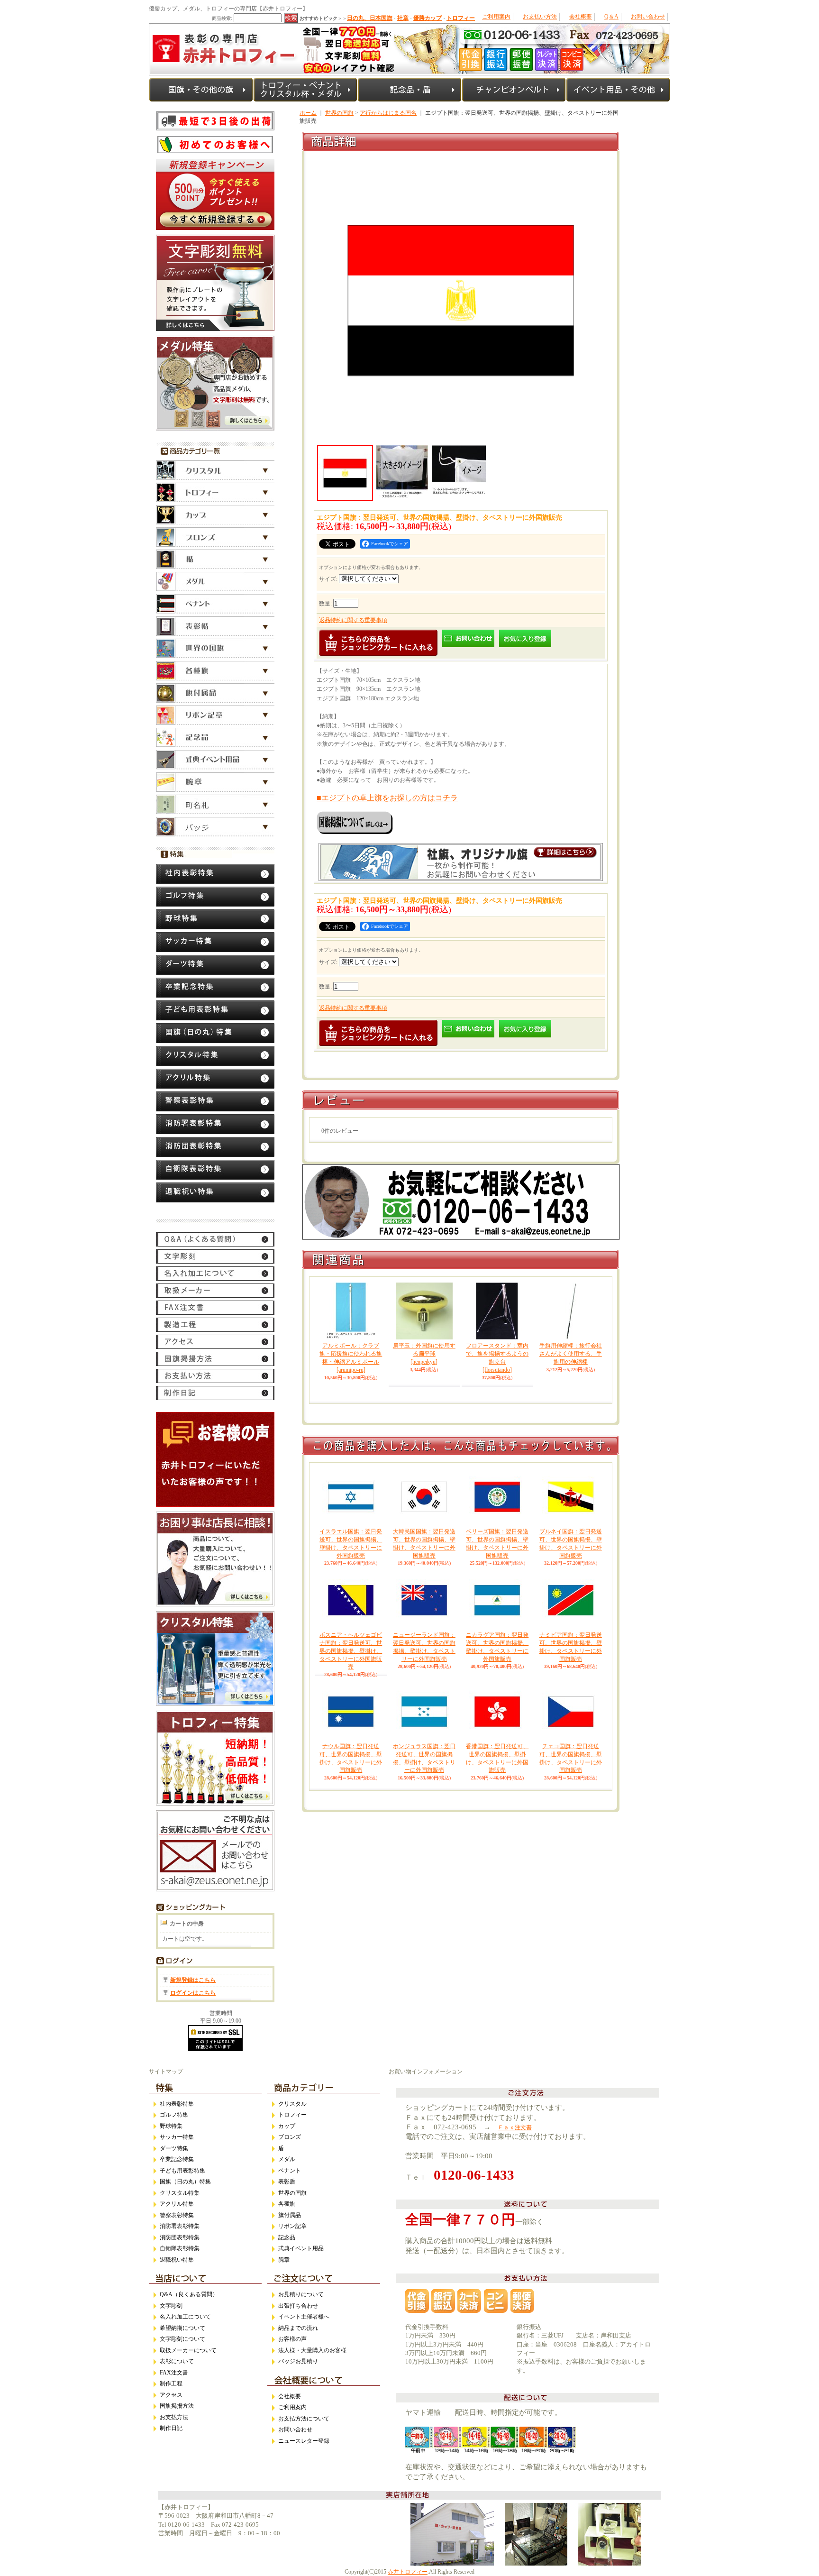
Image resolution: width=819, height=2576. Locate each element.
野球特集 (171, 2126)
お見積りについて (301, 2294)
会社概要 (581, 17)
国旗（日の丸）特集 (185, 2182)
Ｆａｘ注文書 (515, 2127)
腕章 (284, 2260)
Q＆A (611, 17)
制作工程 (171, 2383)
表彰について (177, 2361)
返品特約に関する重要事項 (353, 620)
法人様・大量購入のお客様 (312, 2350)
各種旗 (287, 2204)
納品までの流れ (298, 2328)
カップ (287, 2126)
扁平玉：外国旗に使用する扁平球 (424, 1354)
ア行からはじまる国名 (388, 113)
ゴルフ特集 (174, 2115)
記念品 (287, 2237)
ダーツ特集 (174, 2148)
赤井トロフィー (408, 2572)
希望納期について (182, 2328)
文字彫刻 (171, 2306)
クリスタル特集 (180, 2193)
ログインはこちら (193, 1993)
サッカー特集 (177, 2137)
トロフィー (292, 2115)
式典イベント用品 (301, 2248)
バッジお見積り (298, 2361)
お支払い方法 (540, 17)
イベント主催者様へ (304, 2317)
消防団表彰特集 (180, 2237)
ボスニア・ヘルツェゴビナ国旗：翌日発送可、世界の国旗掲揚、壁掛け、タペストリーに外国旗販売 (351, 1651)
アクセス (171, 2395)
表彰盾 (287, 2182)
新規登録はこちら (193, 1980)
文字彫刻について (182, 2339)
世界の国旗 (339, 113)
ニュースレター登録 (304, 2441)
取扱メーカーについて (188, 2350)
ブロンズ (290, 2137)
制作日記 (171, 2428)
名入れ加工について (185, 2317)
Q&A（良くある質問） (189, 2294)
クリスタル (292, 2104)
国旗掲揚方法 (177, 2406)
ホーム (308, 113)
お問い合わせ (648, 17)
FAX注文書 (174, 2373)
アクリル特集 (177, 2204)
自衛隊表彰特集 (180, 2248)
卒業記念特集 (177, 2159)
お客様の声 (292, 2339)
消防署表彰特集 (180, 2226)
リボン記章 (292, 2226)
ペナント (290, 2171)
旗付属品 (290, 2215)
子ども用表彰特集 (182, 2171)
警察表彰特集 (177, 2215)
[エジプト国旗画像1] (461, 439)
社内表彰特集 (177, 2104)
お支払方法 (174, 2417)
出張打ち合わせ (298, 2306)
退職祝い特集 (177, 2260)
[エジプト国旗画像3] (459, 472)
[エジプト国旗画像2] (402, 472)
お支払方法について (304, 2419)
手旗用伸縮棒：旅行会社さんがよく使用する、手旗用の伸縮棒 (571, 1354)
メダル (287, 2159)
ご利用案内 (496, 17)
